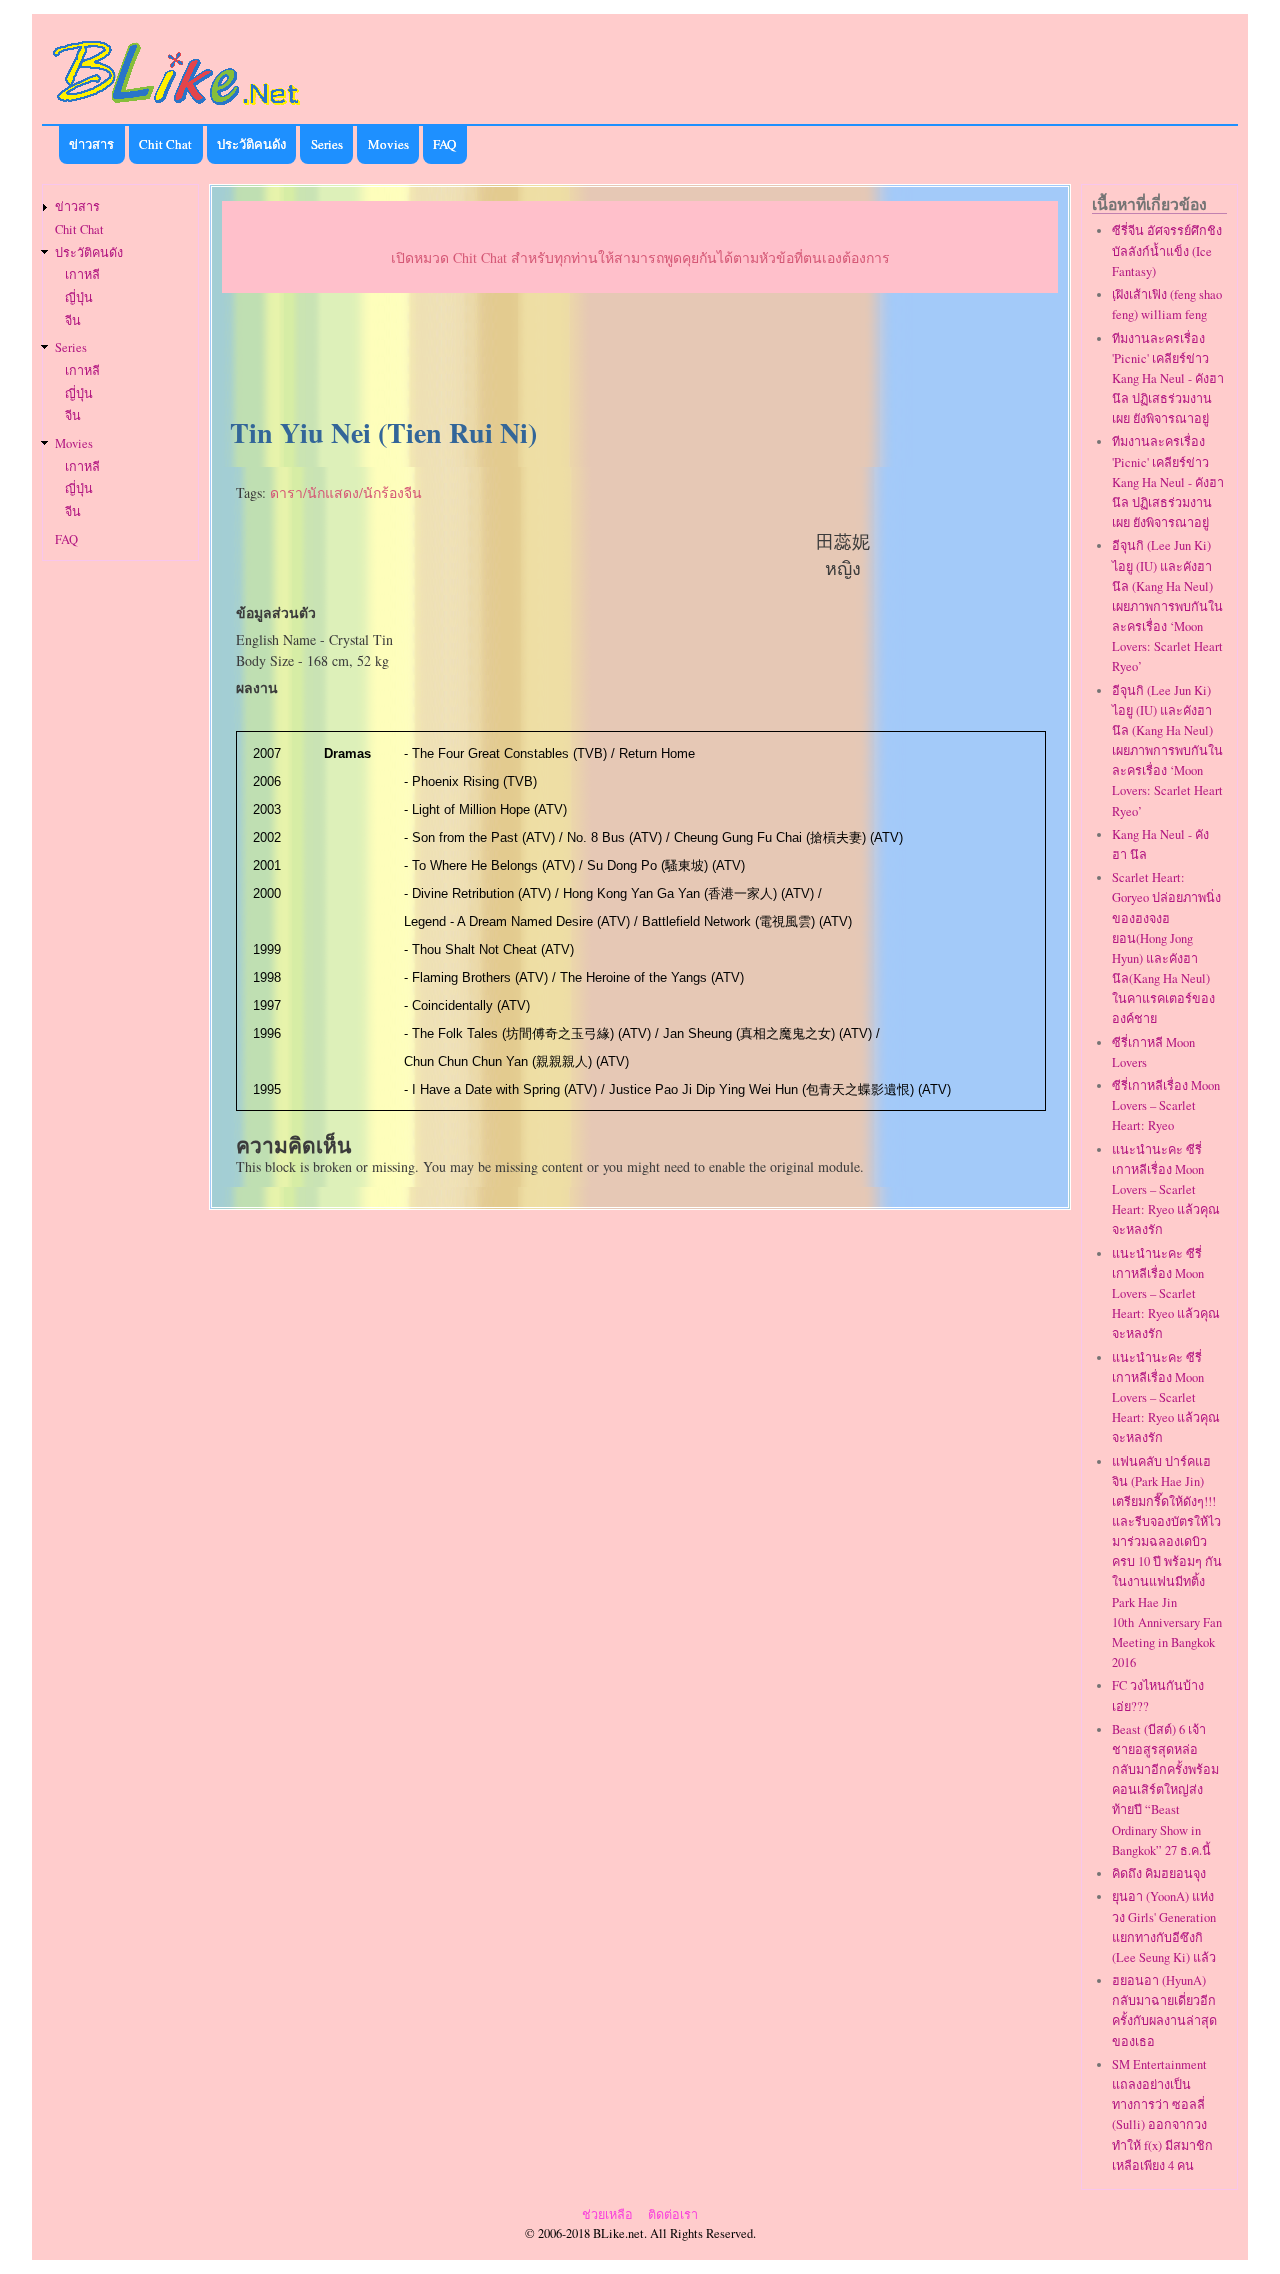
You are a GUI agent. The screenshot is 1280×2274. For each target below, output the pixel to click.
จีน (73, 320)
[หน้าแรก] (177, 108)
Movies (388, 144)
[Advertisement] (640, 356)
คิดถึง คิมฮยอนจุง (1159, 1873)
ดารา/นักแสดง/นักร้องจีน (346, 492)
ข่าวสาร (91, 144)
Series (327, 144)
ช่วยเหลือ (607, 2214)
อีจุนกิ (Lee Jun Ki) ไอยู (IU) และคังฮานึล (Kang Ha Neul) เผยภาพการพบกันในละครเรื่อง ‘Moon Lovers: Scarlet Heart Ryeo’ (1167, 606)
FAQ (444, 144)
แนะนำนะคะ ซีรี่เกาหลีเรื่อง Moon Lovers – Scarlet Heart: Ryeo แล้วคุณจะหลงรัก (1166, 1190)
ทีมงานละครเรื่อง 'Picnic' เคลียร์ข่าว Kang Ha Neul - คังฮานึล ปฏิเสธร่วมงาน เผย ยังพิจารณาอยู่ (1168, 379)
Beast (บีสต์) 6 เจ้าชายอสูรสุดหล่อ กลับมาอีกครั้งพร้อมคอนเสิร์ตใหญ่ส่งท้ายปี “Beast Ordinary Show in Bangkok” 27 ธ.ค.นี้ (1165, 1790)
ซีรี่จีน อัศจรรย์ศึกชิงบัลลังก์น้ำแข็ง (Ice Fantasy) (1167, 250)
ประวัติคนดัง (251, 144)
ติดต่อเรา (673, 2214)
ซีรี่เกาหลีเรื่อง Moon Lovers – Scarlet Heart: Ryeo (1166, 1105)
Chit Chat (165, 144)
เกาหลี (82, 274)
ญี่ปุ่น (79, 297)
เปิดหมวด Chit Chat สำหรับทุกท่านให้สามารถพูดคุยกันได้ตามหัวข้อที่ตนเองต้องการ (640, 257)
